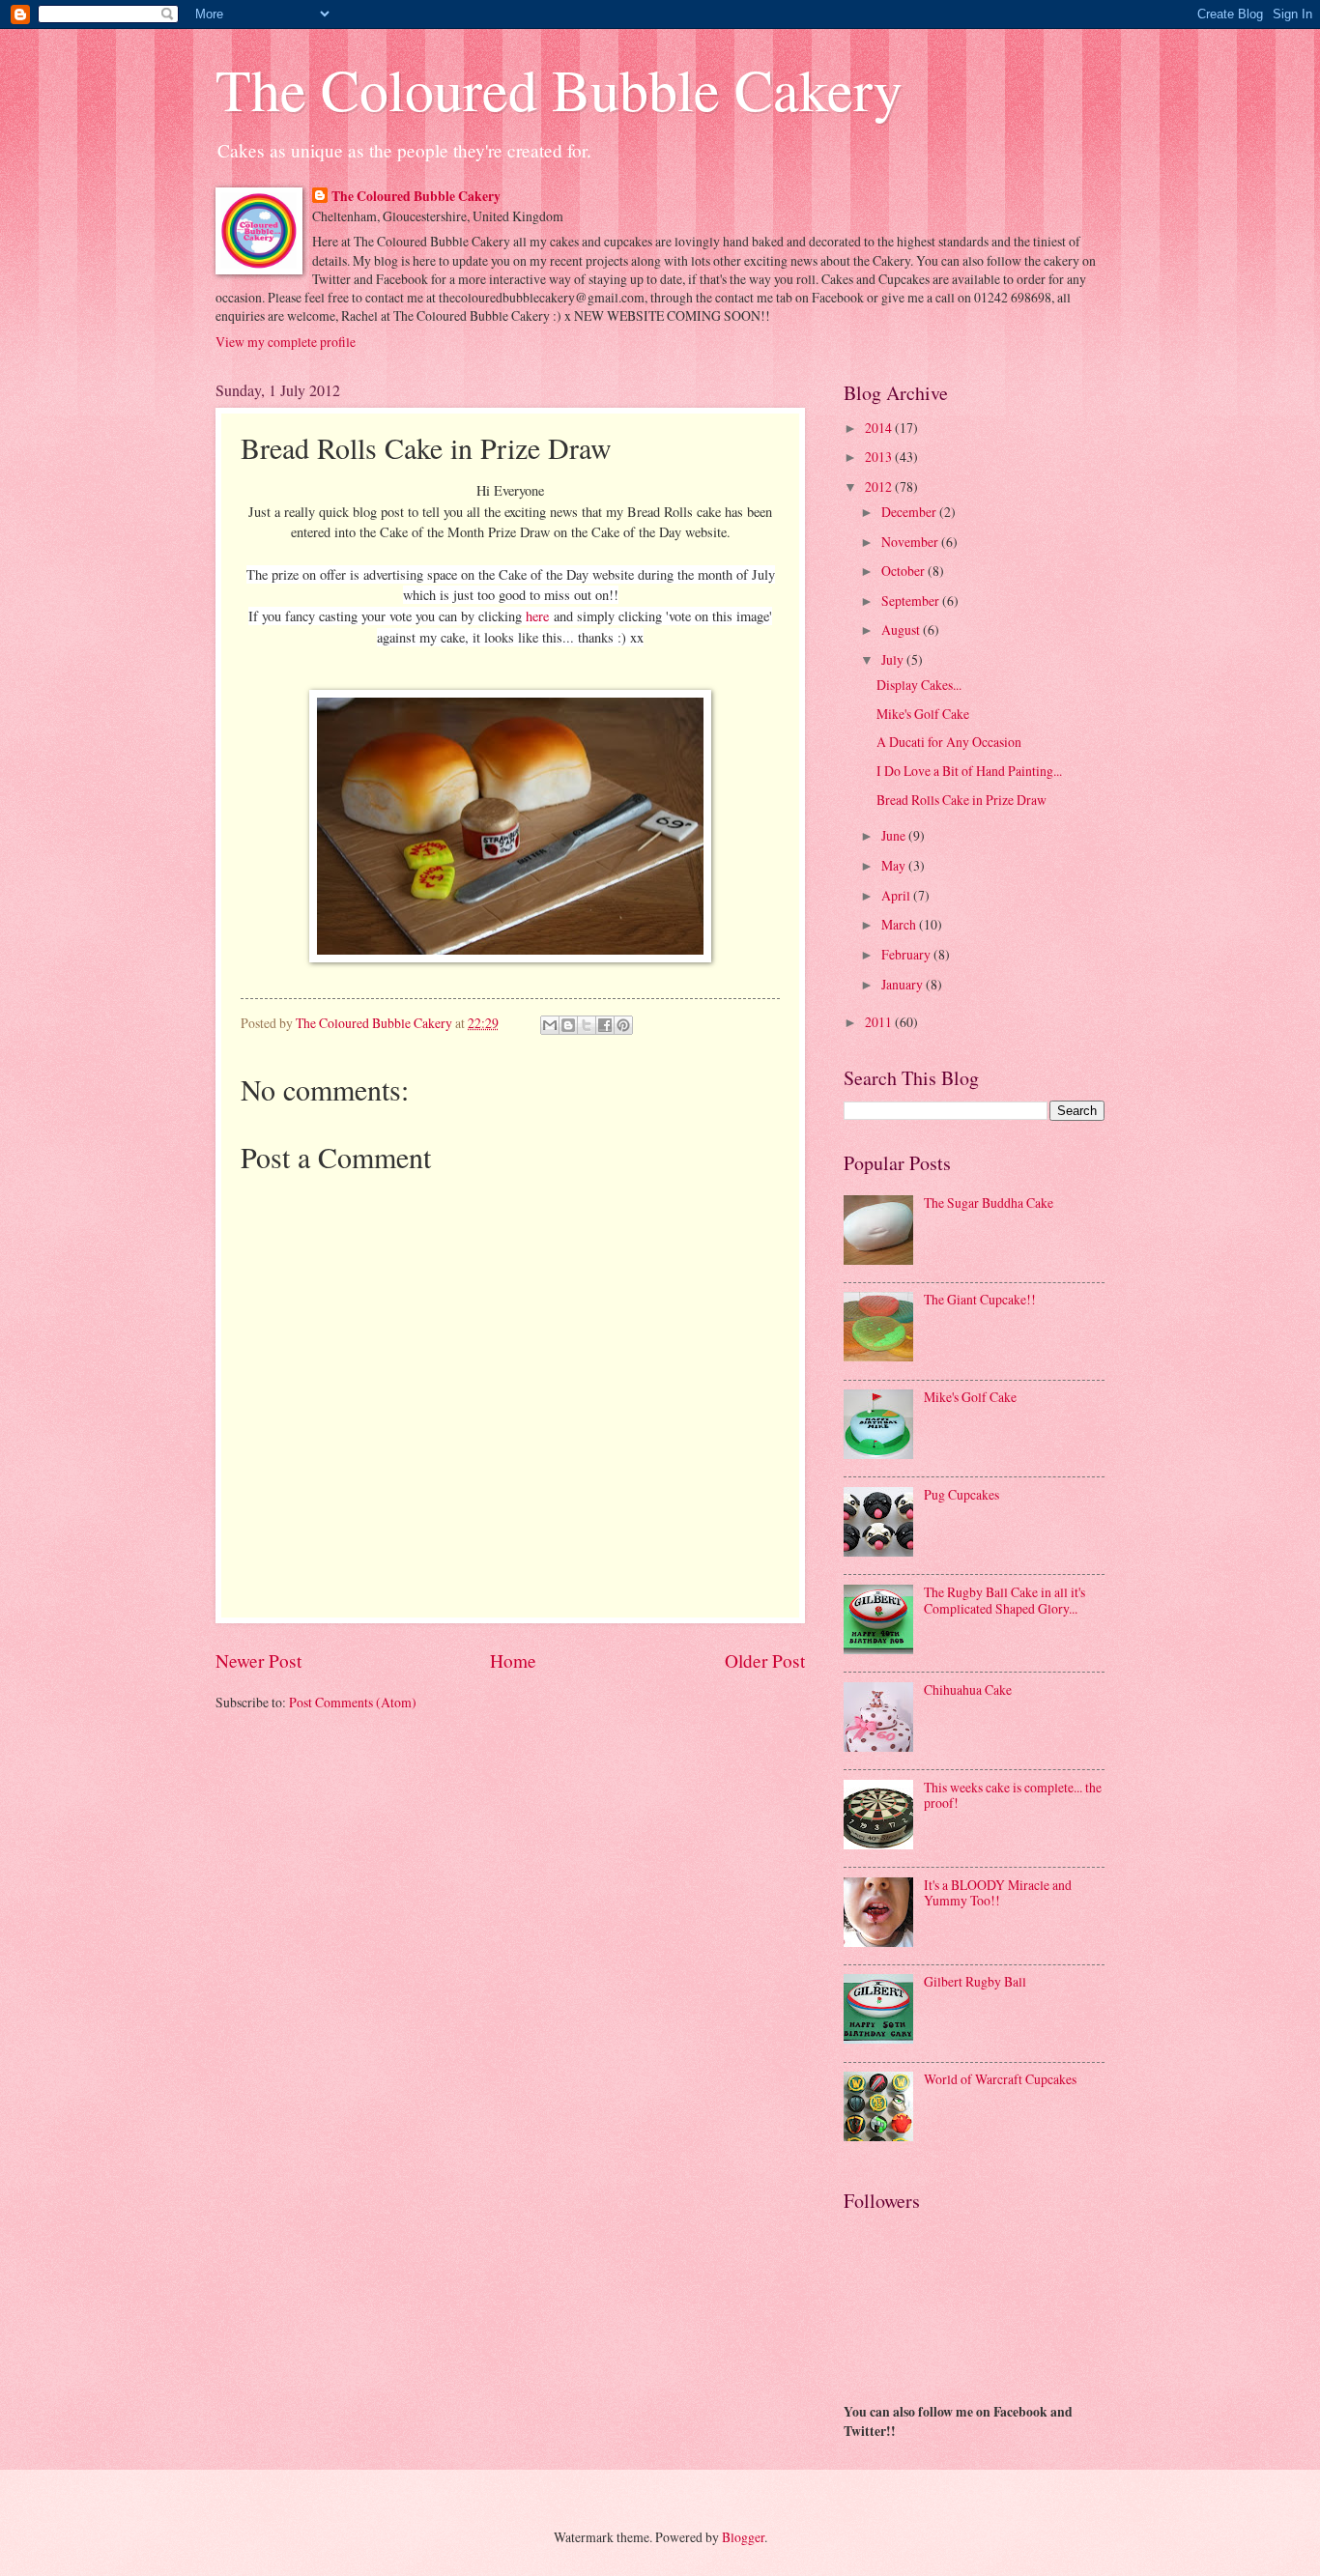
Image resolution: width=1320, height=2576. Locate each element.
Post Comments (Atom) (353, 1702)
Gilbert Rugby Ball (975, 1981)
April (897, 895)
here (537, 616)
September (912, 601)
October (904, 571)
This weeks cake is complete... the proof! (1013, 1795)
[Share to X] (587, 1025)
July (894, 659)
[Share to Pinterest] (623, 1025)
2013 (880, 457)
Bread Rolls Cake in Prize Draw (961, 800)
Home (513, 1660)
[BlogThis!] (568, 1025)
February (907, 954)
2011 (880, 1022)
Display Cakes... (919, 685)
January (904, 984)
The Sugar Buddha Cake (989, 1202)
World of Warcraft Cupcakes (1000, 2079)
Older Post (765, 1660)
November (911, 542)
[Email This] (550, 1025)
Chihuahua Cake (968, 1689)
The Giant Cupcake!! (980, 1299)
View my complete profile (286, 342)
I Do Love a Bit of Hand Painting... (969, 771)
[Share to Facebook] (605, 1025)
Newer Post (258, 1660)
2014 (880, 428)
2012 (880, 487)
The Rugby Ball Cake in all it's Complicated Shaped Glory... (1004, 1600)
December (910, 512)
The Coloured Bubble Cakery (559, 89)
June (895, 835)
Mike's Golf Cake (923, 714)
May (895, 865)
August (902, 630)
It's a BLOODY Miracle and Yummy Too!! (998, 1893)
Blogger (743, 2537)
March (900, 924)
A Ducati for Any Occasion (949, 742)
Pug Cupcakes (961, 1494)
